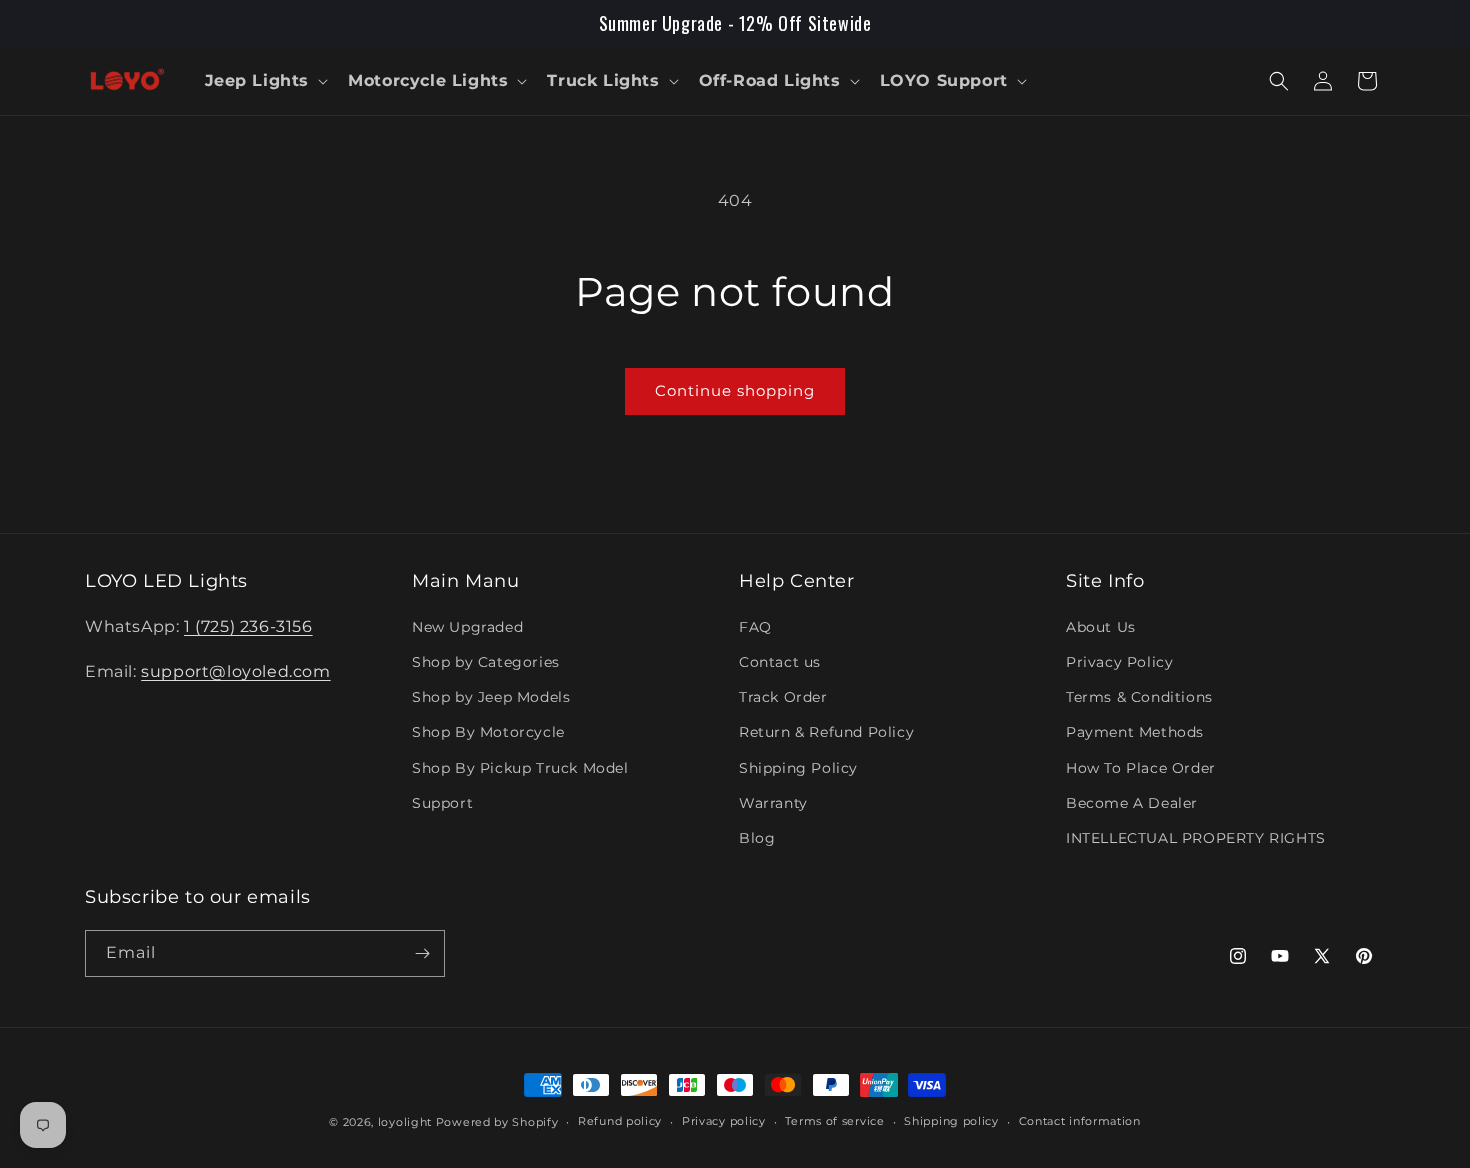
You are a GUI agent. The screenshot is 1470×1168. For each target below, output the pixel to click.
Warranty (773, 803)
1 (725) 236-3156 (248, 626)
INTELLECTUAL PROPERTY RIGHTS (1196, 838)
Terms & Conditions (1139, 697)
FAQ (755, 627)
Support (442, 803)
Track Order (783, 697)
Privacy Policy (1119, 662)
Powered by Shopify (497, 1122)
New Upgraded (467, 627)
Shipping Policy (798, 768)
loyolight (405, 1122)
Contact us (780, 662)
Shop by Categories (486, 662)
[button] (265, 81)
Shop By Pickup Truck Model (520, 768)
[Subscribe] (422, 953)
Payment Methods (1135, 732)
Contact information (1080, 1121)
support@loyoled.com (235, 671)
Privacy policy (724, 1121)
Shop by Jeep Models (491, 697)
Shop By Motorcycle (488, 732)
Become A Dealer (1132, 803)
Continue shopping (735, 390)
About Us (1101, 627)
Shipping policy (951, 1121)
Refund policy (620, 1121)
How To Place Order (1141, 768)
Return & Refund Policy (826, 732)
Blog (757, 838)
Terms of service (834, 1121)
